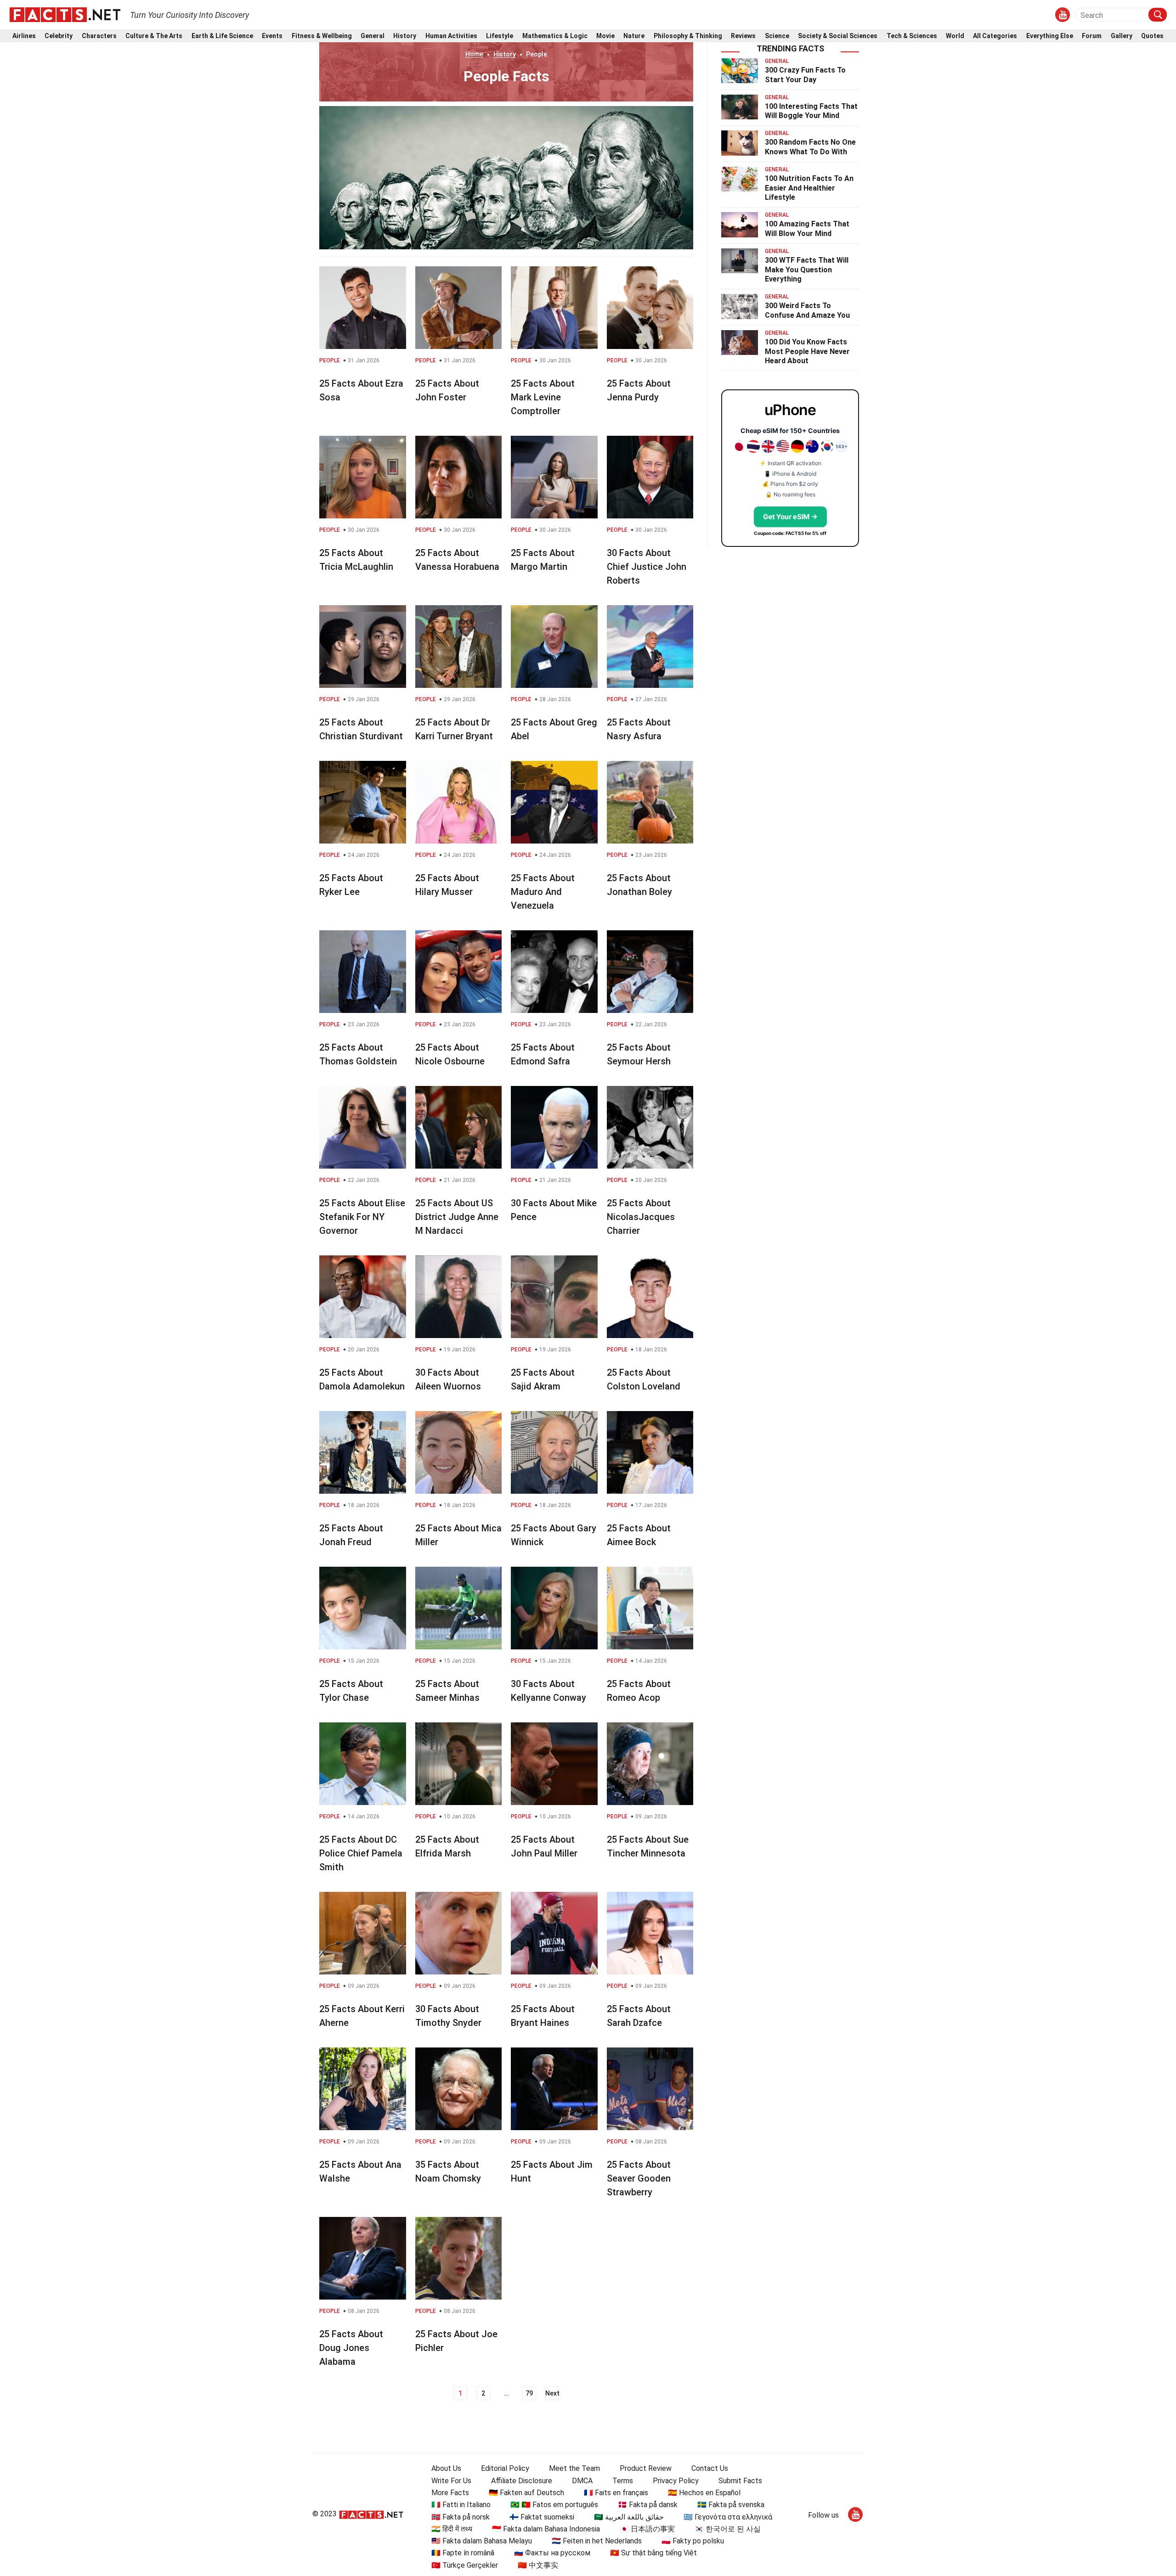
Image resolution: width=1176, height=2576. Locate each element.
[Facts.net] (65, 14)
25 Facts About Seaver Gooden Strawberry (639, 2178)
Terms (623, 2481)
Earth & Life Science (222, 36)
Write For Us (451, 2481)
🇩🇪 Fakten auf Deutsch (526, 2493)
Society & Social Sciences (838, 36)
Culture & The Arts (154, 36)
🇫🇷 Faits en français (616, 2493)
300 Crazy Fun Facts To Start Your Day (805, 75)
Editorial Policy (505, 2468)
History (405, 36)
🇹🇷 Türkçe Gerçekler (465, 2565)
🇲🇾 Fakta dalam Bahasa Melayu (482, 2541)
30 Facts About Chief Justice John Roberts (647, 567)
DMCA (582, 2481)
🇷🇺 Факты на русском (552, 2553)
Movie (605, 36)
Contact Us (710, 2468)
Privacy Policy (676, 2481)
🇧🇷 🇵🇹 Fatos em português (554, 2505)
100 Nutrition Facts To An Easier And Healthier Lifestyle (809, 188)
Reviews (743, 36)
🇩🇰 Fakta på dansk (648, 2505)
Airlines (24, 36)
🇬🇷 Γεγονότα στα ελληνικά (728, 2517)
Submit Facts (740, 2481)
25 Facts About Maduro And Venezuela (543, 892)
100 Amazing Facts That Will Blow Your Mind (807, 229)
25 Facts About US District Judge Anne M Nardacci (457, 1217)
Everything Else (1050, 36)
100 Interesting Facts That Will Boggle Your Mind (811, 111)
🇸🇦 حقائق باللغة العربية (629, 2517)
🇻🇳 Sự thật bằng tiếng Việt (653, 2553)
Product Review (646, 2468)
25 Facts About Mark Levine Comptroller (543, 397)
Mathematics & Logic (555, 36)
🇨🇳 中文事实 (538, 2565)
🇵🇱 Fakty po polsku (693, 2541)
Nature (634, 36)
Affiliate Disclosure (522, 2481)
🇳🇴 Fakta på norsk (461, 2517)
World (955, 36)
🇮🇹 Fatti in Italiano (461, 2505)
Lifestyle (500, 36)
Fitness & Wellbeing (322, 36)
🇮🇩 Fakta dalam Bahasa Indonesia (546, 2529)
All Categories (995, 36)
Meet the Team (574, 2468)
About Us (446, 2468)
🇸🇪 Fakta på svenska (731, 2505)
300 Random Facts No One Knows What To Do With (810, 147)
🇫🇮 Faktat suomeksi (542, 2517)
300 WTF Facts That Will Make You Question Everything (807, 270)
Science (777, 36)
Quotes (1152, 36)
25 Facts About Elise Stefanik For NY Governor (362, 1217)
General (373, 36)
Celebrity (59, 36)
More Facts (450, 2493)
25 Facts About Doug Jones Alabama (351, 2348)
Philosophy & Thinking (688, 36)
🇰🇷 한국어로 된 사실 (728, 2529)
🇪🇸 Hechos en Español (704, 2493)
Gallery (1122, 36)
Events (272, 36)
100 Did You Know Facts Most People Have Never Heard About (807, 352)
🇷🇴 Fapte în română (463, 2553)
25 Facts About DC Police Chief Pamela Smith (361, 1853)
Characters (99, 36)
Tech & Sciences (912, 36)
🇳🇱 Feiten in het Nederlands (597, 2541)
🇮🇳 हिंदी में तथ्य (452, 2529)
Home (474, 54)
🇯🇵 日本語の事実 (647, 2529)
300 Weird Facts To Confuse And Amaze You (807, 310)
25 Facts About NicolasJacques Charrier (641, 1217)
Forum (1092, 36)
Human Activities (451, 36)
